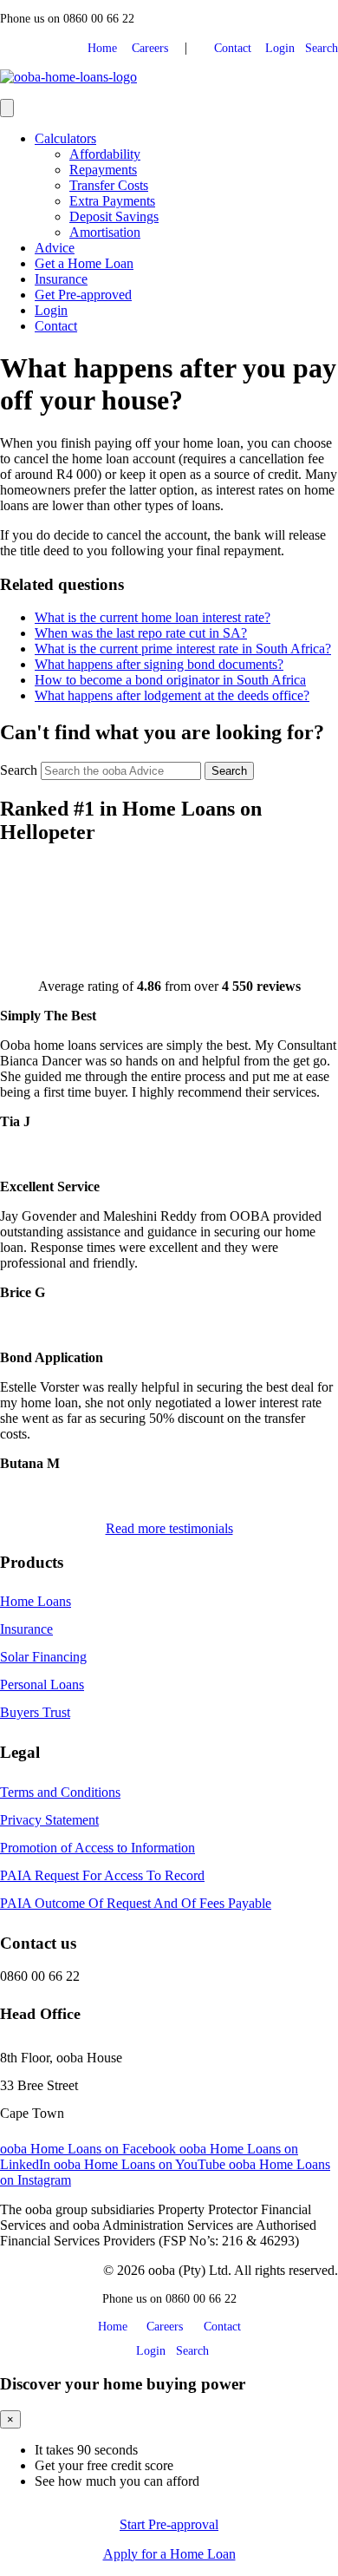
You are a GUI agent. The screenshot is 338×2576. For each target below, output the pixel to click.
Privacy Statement (49, 1820)
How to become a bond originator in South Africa (170, 680)
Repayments (103, 170)
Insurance (61, 279)
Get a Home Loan (84, 263)
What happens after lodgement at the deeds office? (172, 695)
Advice (55, 248)
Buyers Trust (35, 1712)
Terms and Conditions (60, 1792)
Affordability (105, 154)
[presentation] (229, 771)
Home (106, 48)
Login (275, 48)
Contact (227, 48)
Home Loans (36, 1601)
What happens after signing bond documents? (159, 664)
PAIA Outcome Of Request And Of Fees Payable (136, 1903)
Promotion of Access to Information (97, 1848)
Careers (150, 48)
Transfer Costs (109, 185)
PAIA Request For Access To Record (102, 1875)
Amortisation (105, 232)
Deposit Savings (114, 216)
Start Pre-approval (169, 2524)
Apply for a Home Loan (169, 2554)
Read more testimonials (169, 1528)
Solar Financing (43, 1657)
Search (318, 48)
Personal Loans (42, 1685)
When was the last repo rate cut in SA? (141, 633)
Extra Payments (112, 201)
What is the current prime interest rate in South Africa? (183, 649)
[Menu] (7, 108)
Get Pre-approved (83, 295)
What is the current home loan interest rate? (153, 617)
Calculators (65, 138)
